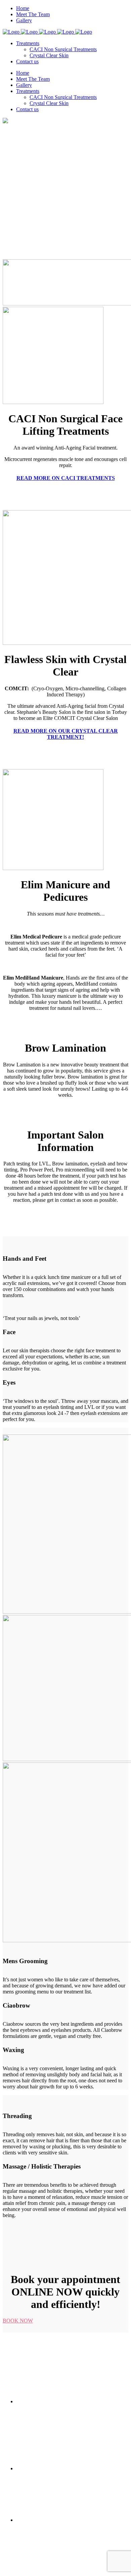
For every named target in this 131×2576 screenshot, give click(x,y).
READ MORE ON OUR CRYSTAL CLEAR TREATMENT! (66, 734)
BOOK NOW (18, 2321)
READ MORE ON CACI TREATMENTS (66, 478)
